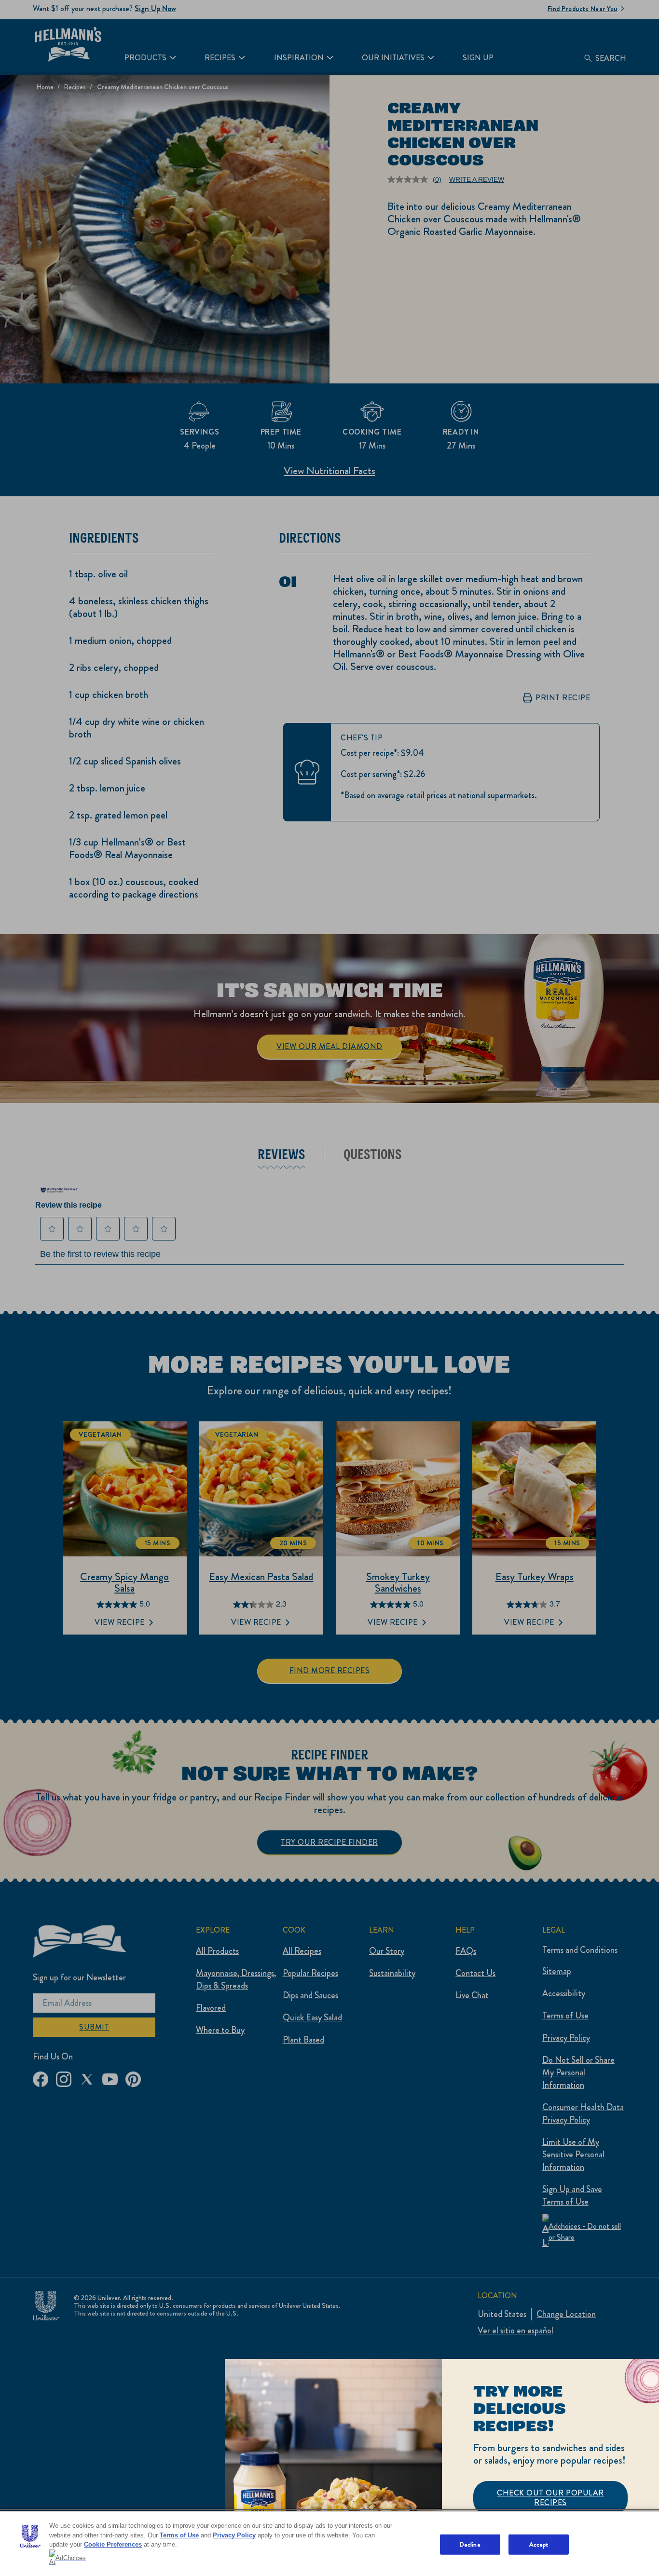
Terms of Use (179, 2535)
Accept (539, 2544)
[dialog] (442, 2467)
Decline (470, 2544)
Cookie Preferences (113, 2544)
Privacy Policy (234, 2535)
